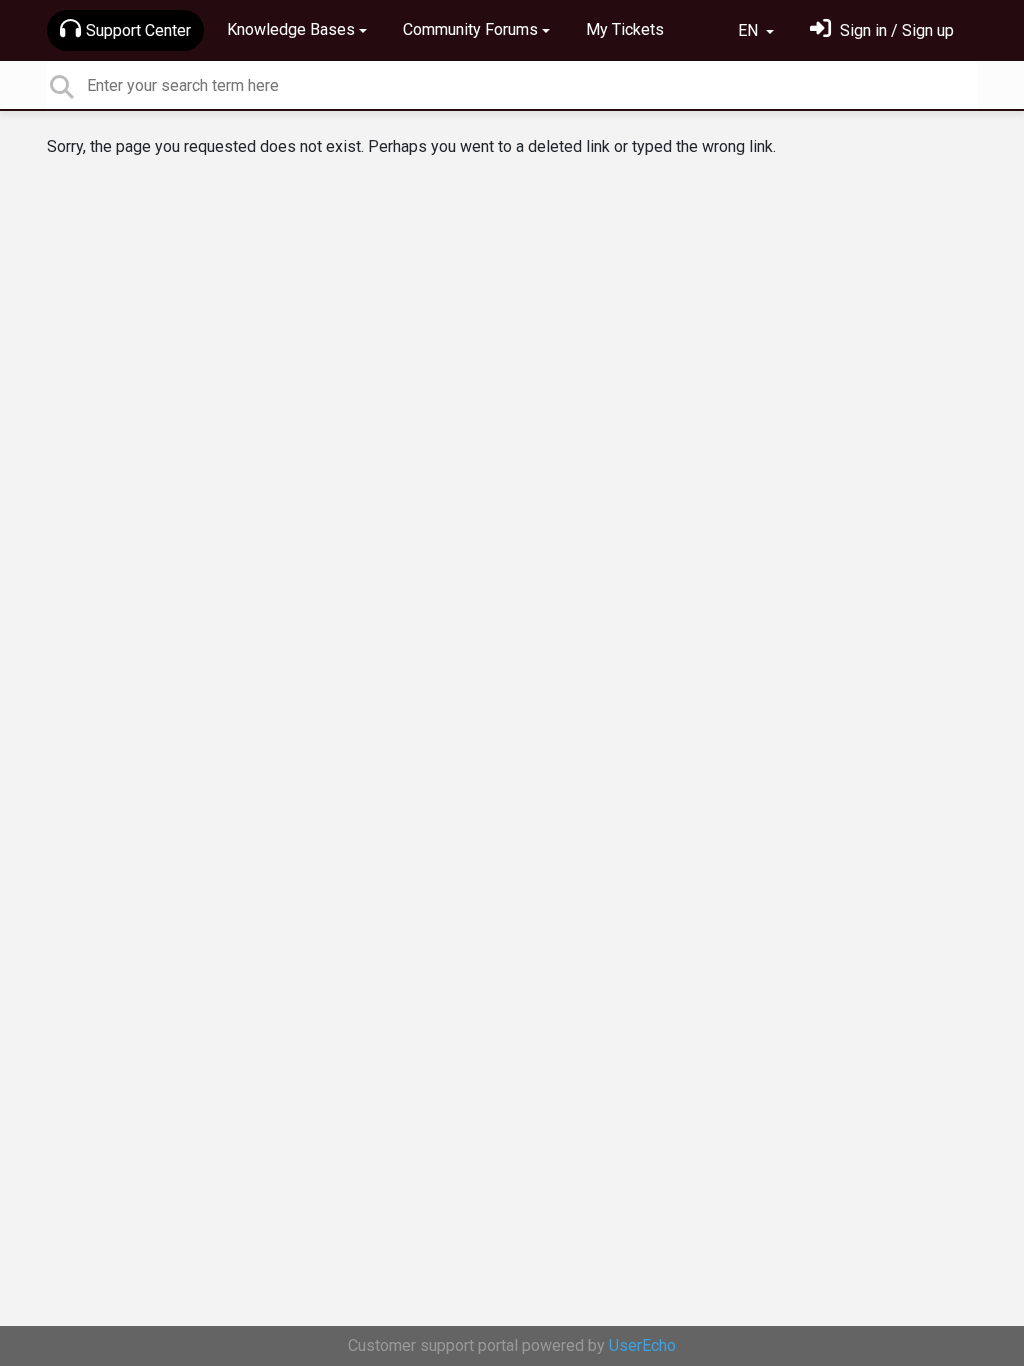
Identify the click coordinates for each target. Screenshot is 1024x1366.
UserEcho (642, 1345)
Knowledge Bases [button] (291, 29)
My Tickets (625, 29)
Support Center (138, 30)
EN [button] (750, 30)
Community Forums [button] (470, 29)
